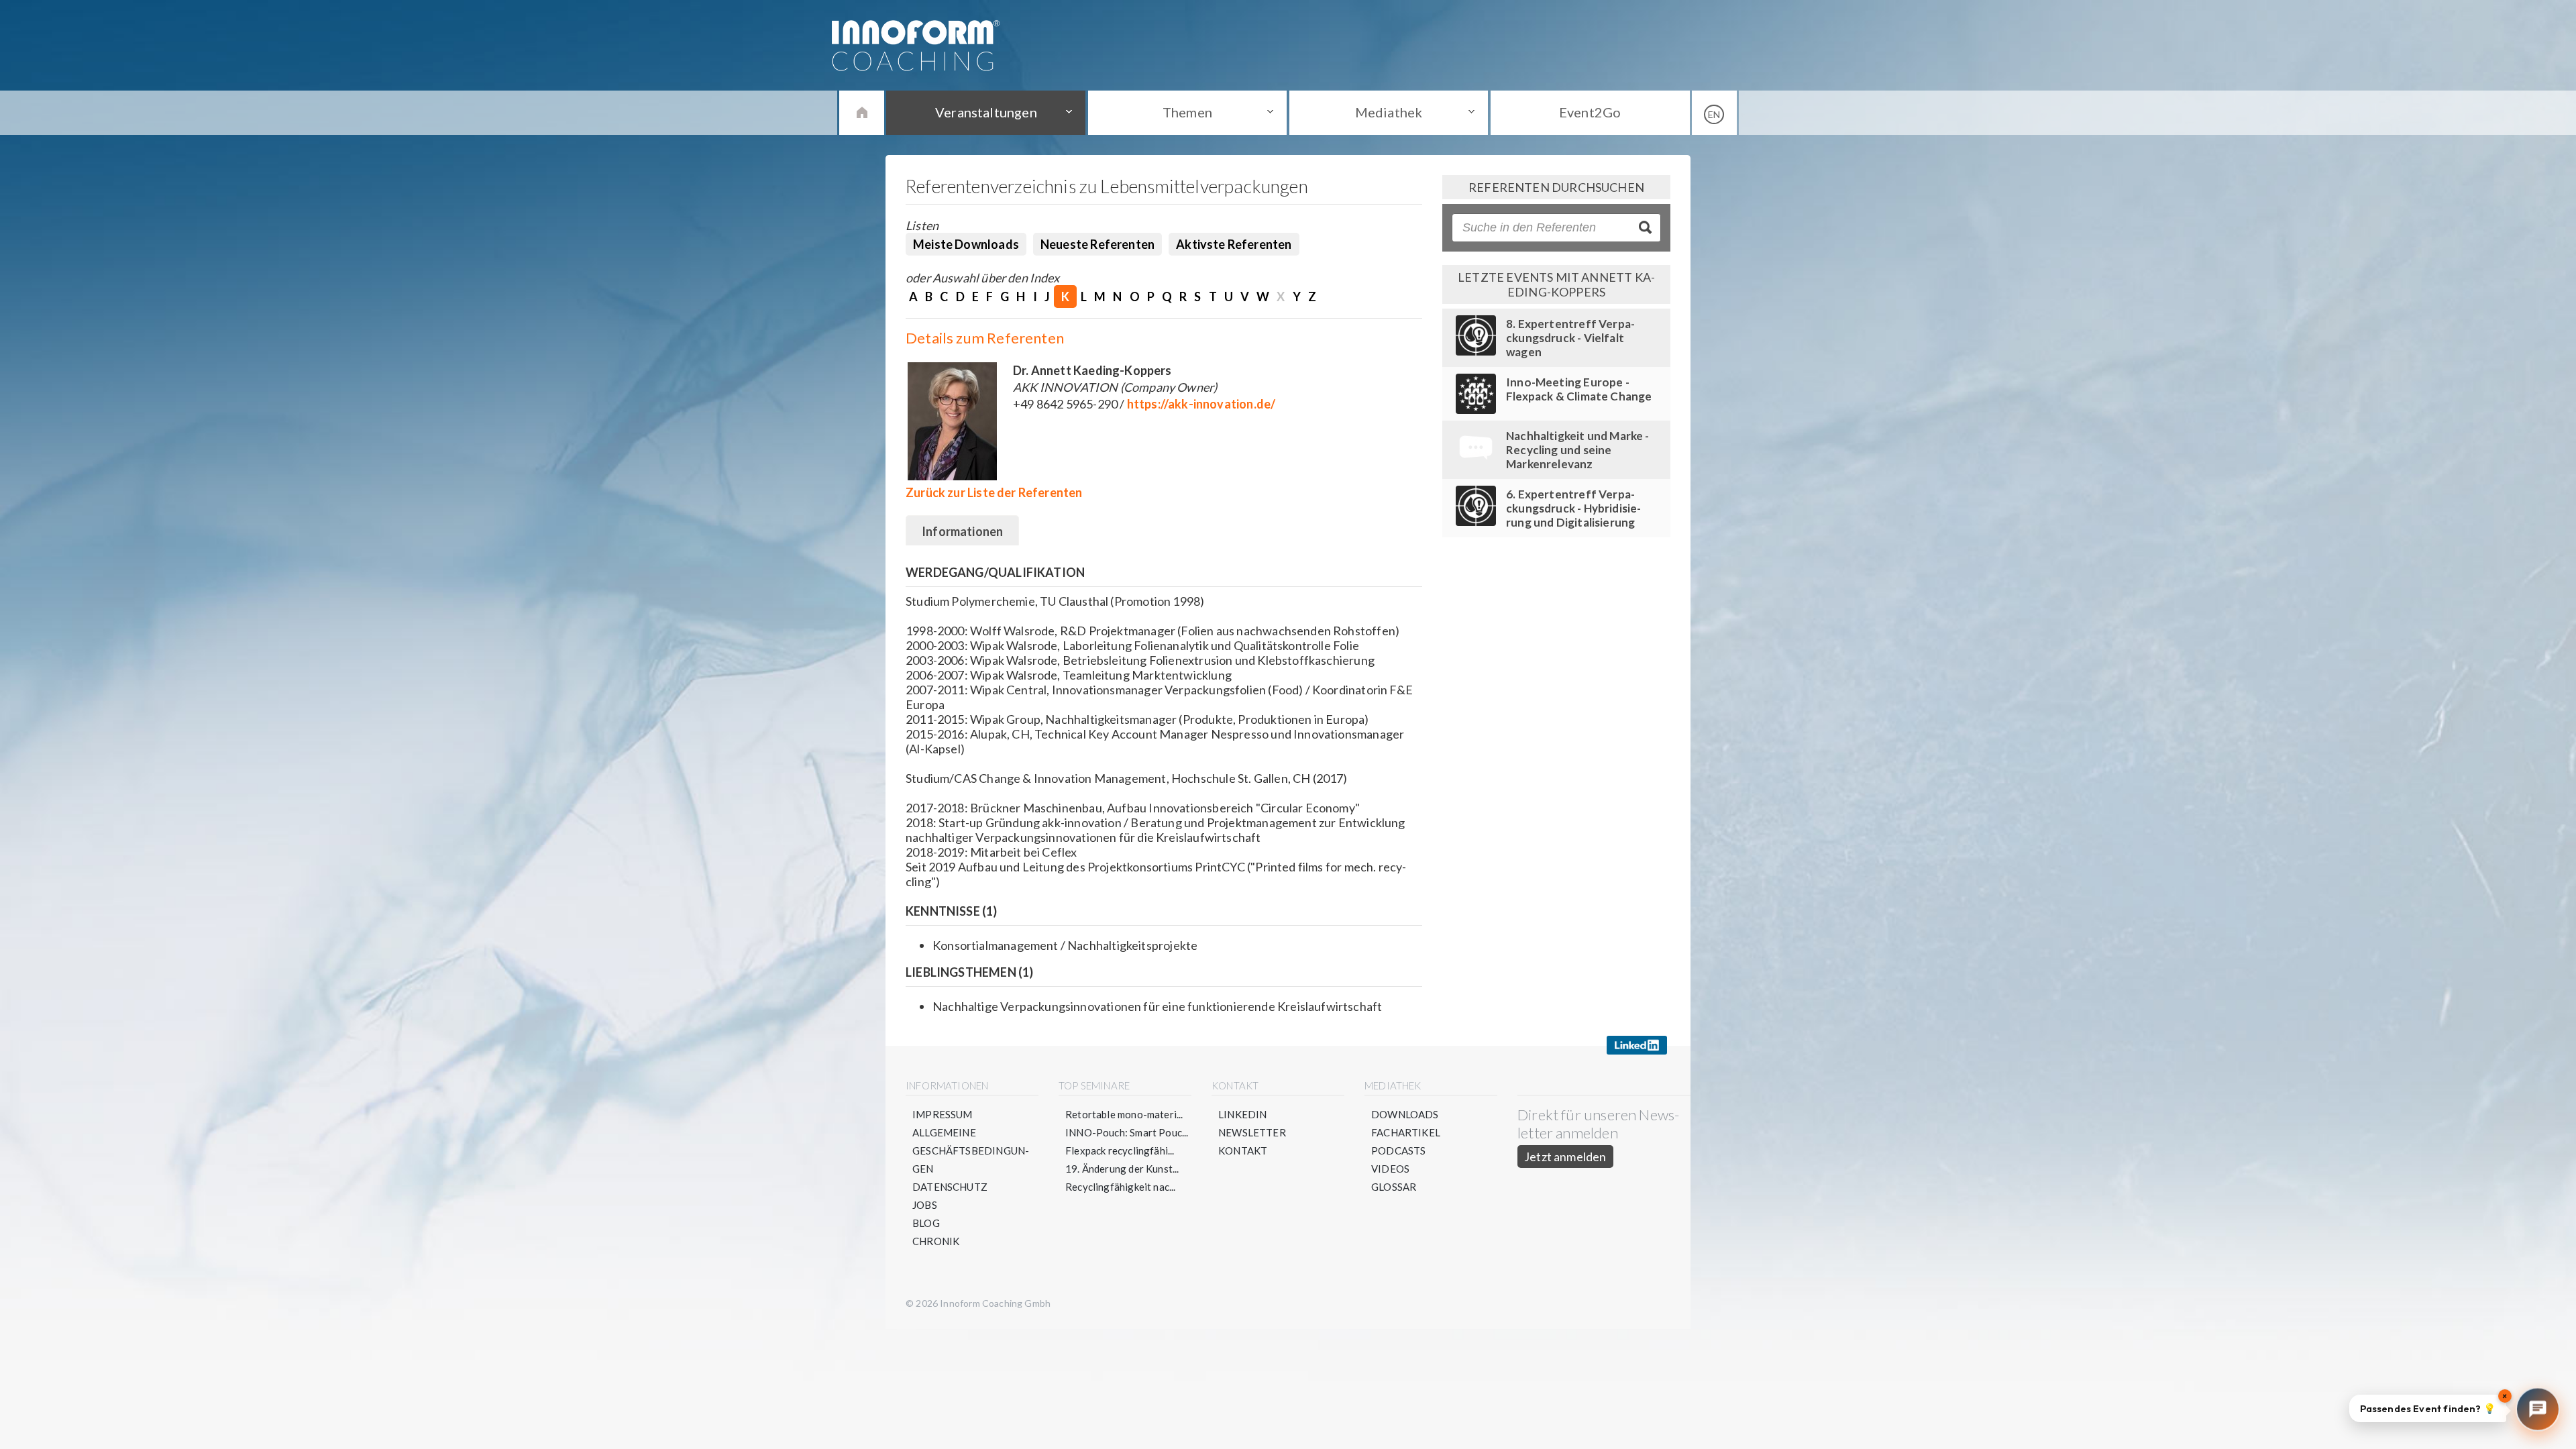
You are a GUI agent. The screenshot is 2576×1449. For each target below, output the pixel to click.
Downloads (1405, 1114)
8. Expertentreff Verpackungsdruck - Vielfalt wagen (1570, 338)
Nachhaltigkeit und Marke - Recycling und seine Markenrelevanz (1578, 450)
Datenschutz (950, 1187)
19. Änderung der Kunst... (1122, 1169)
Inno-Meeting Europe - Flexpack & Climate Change (1579, 389)
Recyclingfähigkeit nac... (1121, 1187)
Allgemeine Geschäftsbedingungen (971, 1150)
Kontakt (1243, 1150)
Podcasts (1398, 1150)
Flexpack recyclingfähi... (1120, 1150)
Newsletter (1252, 1132)
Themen (1187, 112)
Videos (1390, 1169)
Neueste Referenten (1097, 244)
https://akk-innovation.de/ (1201, 404)
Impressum (943, 1114)
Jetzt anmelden (1565, 1157)
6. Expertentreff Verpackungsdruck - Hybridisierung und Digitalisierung (1573, 508)
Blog (926, 1223)
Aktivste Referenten (1234, 244)
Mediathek (1389, 112)
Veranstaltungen (986, 112)
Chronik (936, 1241)
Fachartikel (1406, 1132)
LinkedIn (1242, 1114)
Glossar (1394, 1187)
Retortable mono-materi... (1124, 1114)
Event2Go (1590, 112)
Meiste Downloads (966, 244)
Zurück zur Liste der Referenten (994, 492)
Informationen (962, 531)
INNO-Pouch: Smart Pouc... (1127, 1132)
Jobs (925, 1205)
